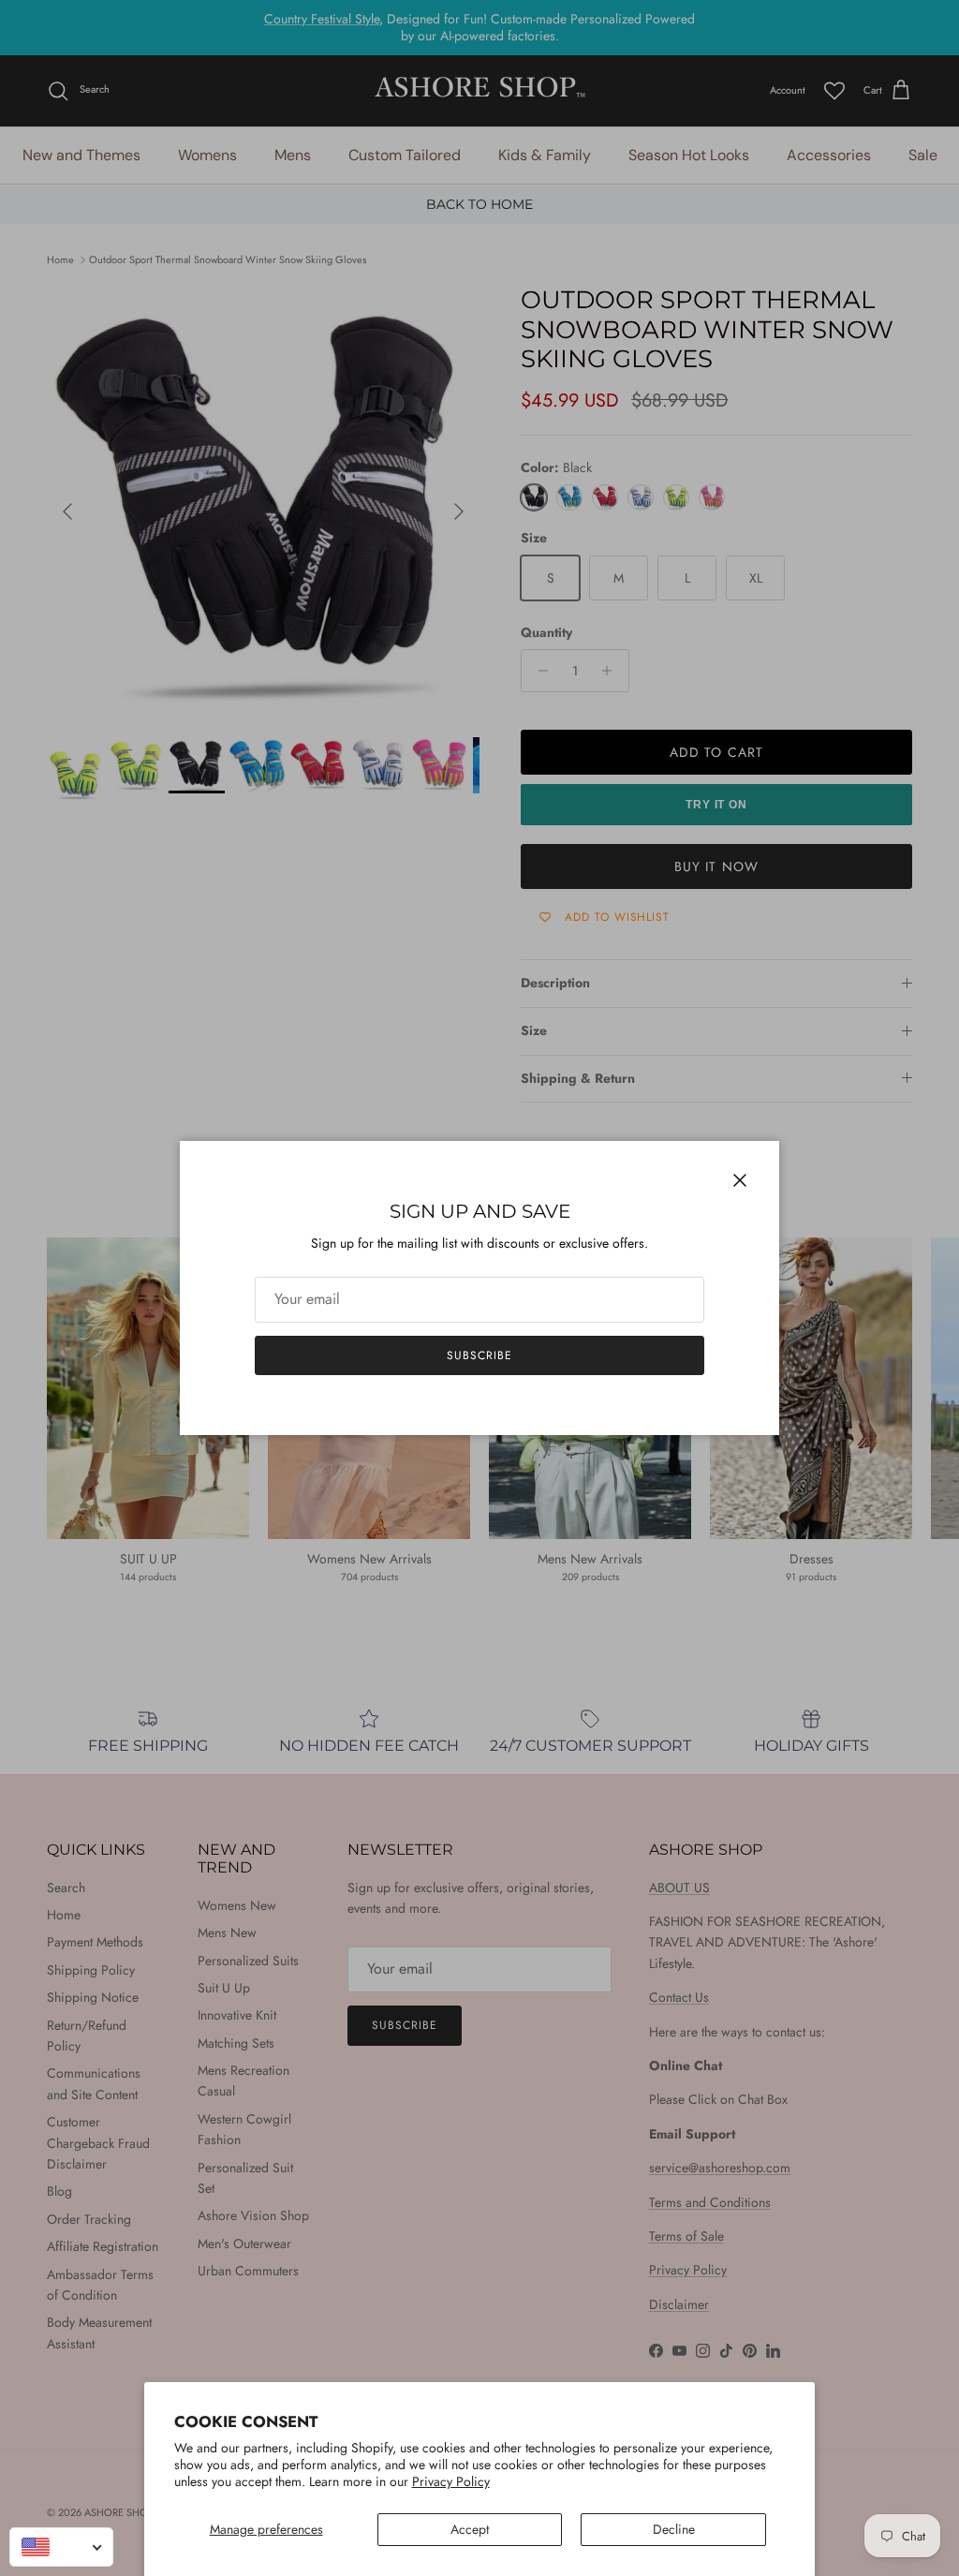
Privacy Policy (451, 2481)
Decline (674, 2529)
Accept (470, 2529)
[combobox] (61, 2547)
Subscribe (479, 1355)
